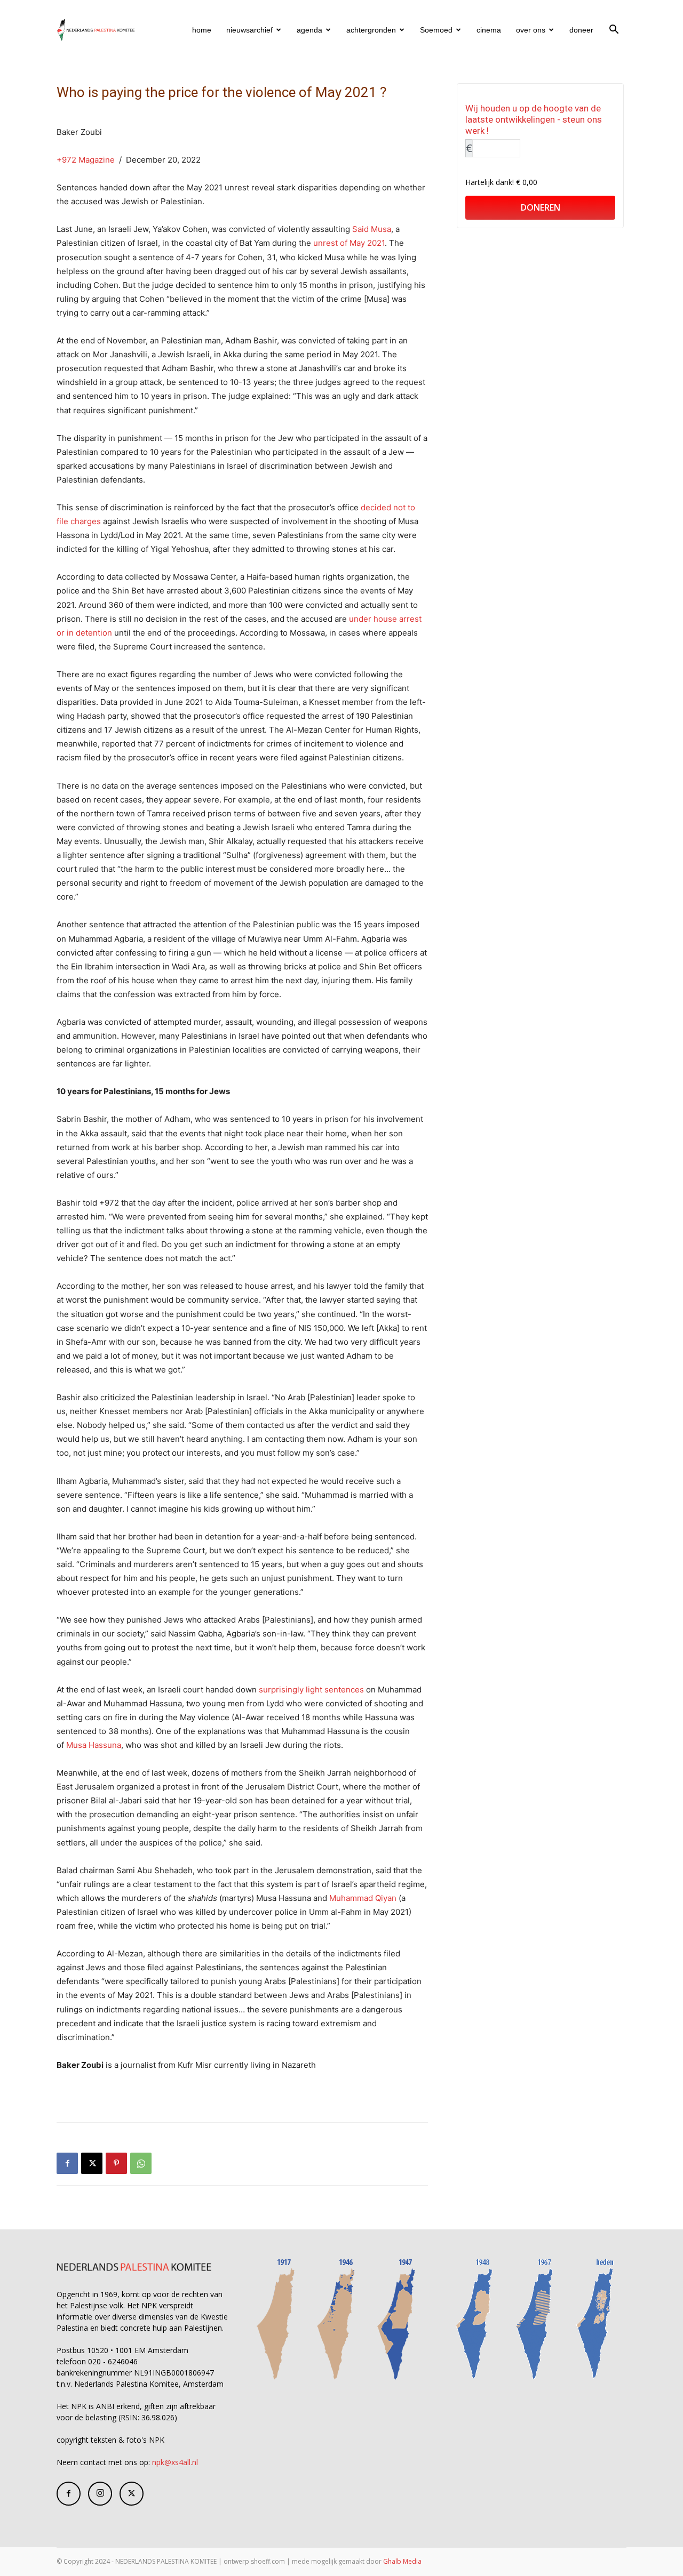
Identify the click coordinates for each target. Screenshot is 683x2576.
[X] (92, 2163)
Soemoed (436, 30)
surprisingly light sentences (311, 1690)
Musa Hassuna (94, 1745)
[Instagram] (100, 2494)
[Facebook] (67, 2163)
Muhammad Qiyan (363, 1898)
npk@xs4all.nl (175, 2462)
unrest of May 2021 (349, 243)
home (202, 30)
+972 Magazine (86, 160)
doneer (581, 30)
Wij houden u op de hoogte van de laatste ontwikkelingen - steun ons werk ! (534, 119)
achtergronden (371, 30)
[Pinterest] (116, 2163)
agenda (309, 30)
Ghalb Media (402, 2561)
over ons (531, 30)
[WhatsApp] (141, 2163)
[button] (614, 31)
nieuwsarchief (249, 30)
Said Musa (372, 229)
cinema (489, 30)
